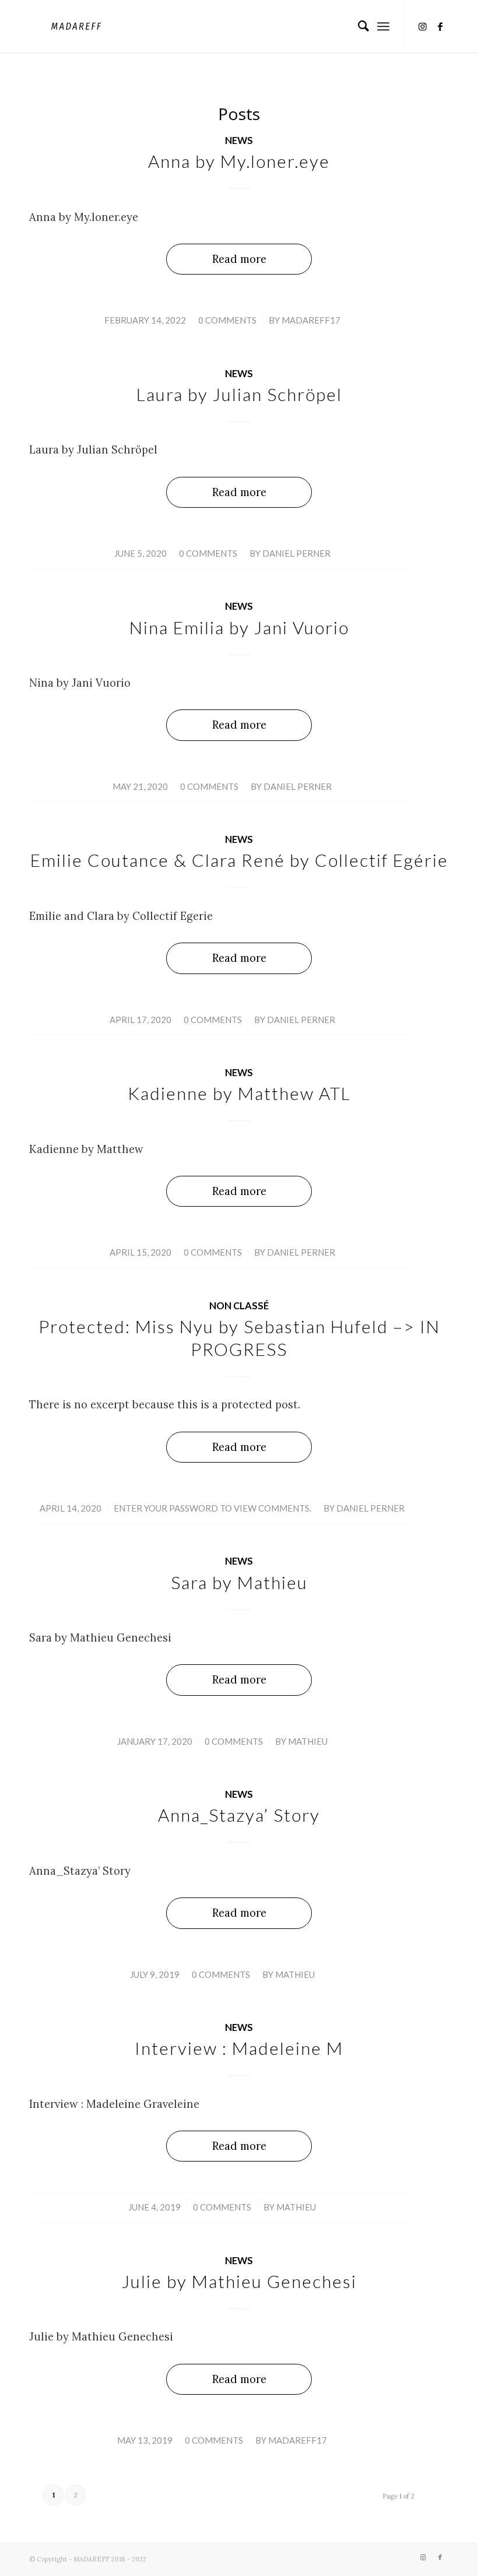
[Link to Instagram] (423, 26)
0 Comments (227, 320)
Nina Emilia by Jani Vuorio (239, 627)
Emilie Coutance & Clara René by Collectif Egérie (239, 860)
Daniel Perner (296, 553)
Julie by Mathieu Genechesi (239, 2281)
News (239, 140)
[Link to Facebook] (440, 26)
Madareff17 (311, 320)
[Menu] (383, 26)
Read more (239, 259)
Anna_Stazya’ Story (239, 1815)
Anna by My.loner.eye (239, 161)
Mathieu (308, 1741)
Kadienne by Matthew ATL (239, 1093)
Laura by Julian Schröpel (239, 394)
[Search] (358, 26)
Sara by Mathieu (239, 1582)
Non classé (239, 1306)
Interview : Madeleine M (239, 2048)
